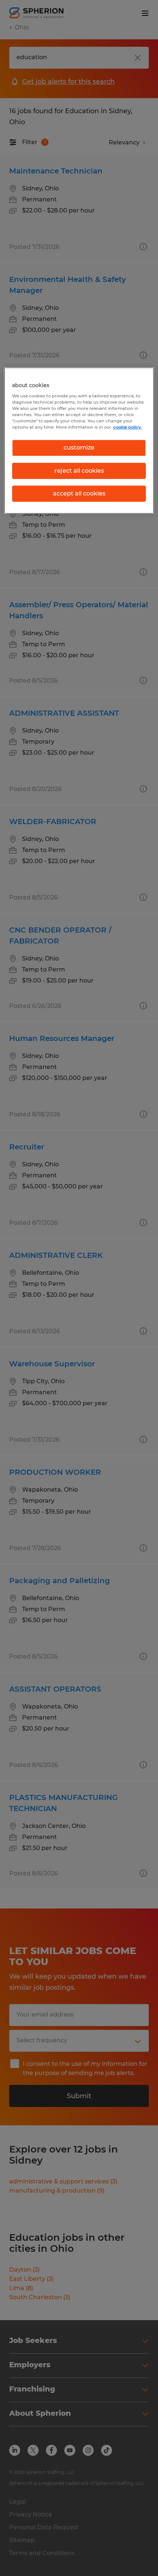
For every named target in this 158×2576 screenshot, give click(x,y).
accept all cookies (79, 493)
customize (79, 448)
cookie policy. (128, 427)
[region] (79, 441)
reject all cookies (79, 471)
